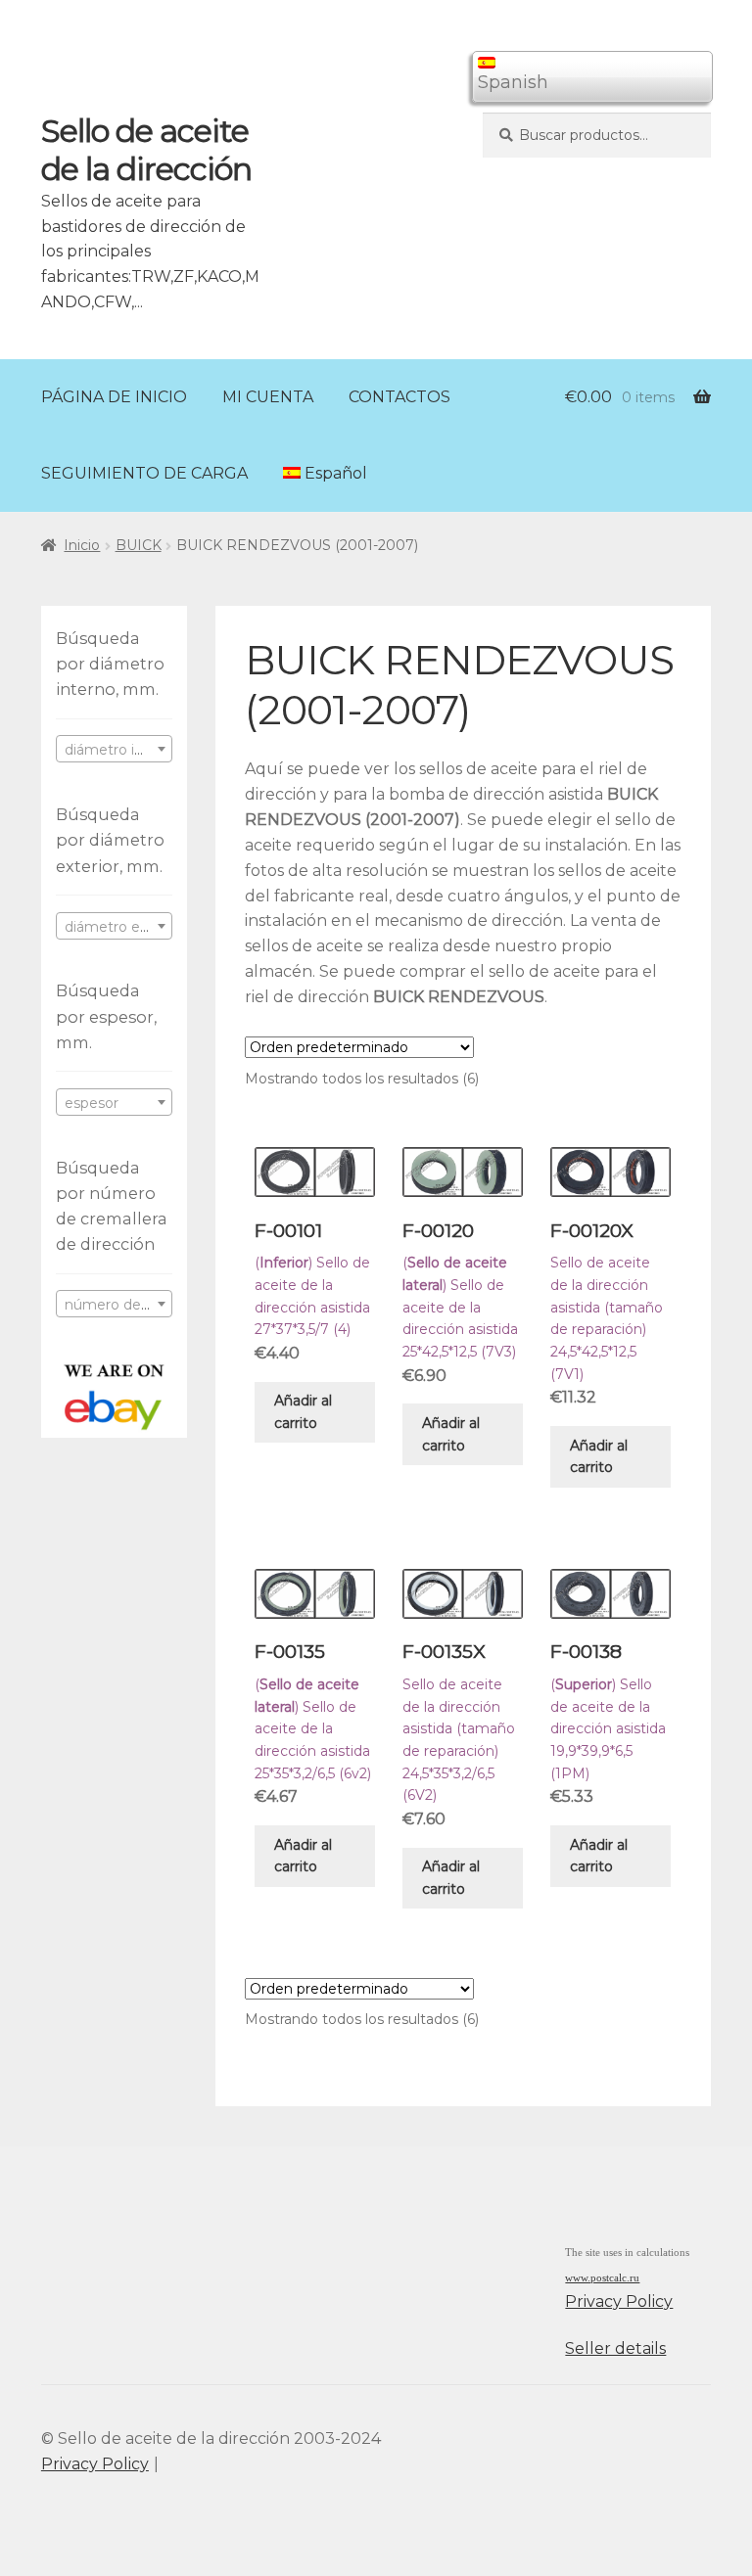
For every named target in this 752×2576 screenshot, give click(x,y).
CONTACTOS (399, 397)
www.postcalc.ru (602, 2278)
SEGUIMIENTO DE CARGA (144, 473)
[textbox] (114, 750)
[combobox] (114, 749)
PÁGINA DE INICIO (114, 397)
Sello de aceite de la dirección (146, 150)
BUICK (139, 545)
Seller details (615, 2348)
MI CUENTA (268, 397)
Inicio (82, 545)
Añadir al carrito (303, 1412)
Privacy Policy (619, 2301)
